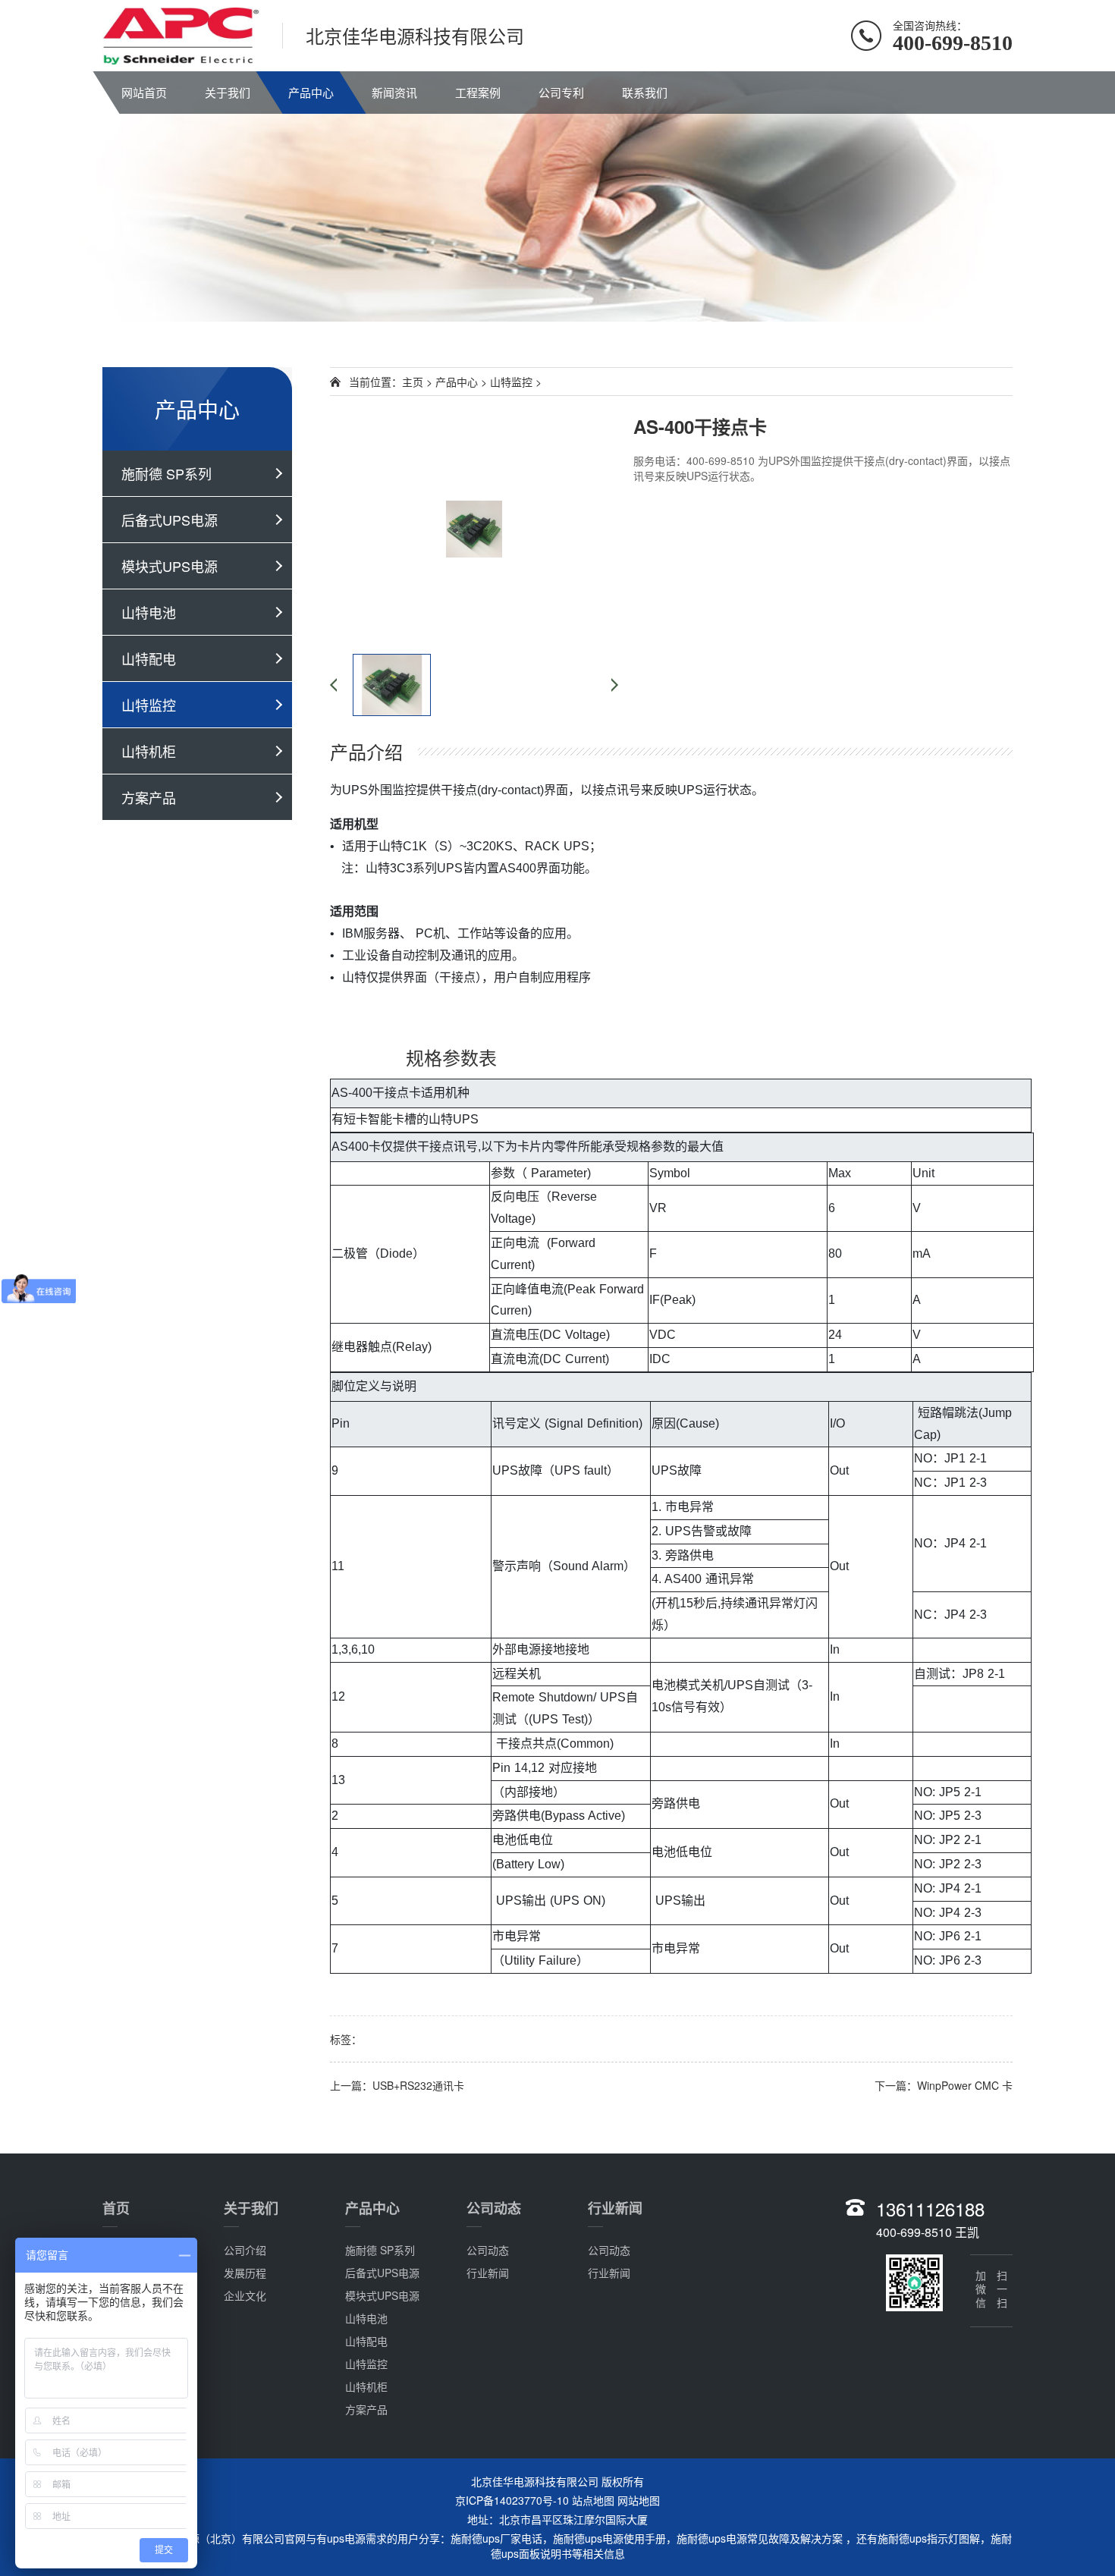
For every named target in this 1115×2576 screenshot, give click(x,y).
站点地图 (593, 2500)
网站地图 (639, 2500)
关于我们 (228, 92)
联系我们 (645, 92)
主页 (413, 382)
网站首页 (144, 92)
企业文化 (245, 2295)
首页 (116, 2208)
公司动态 (494, 2208)
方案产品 (149, 797)
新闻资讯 (394, 92)
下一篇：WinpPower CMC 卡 (944, 2085)
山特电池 (149, 612)
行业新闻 (488, 2273)
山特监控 (149, 705)
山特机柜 (149, 751)
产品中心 (311, 92)
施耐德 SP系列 (166, 473)
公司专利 (561, 92)
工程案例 (478, 92)
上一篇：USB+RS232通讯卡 (397, 2085)
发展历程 (245, 2273)
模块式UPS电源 (170, 566)
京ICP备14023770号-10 (512, 2500)
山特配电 (149, 658)
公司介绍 (245, 2250)
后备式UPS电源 (170, 520)
